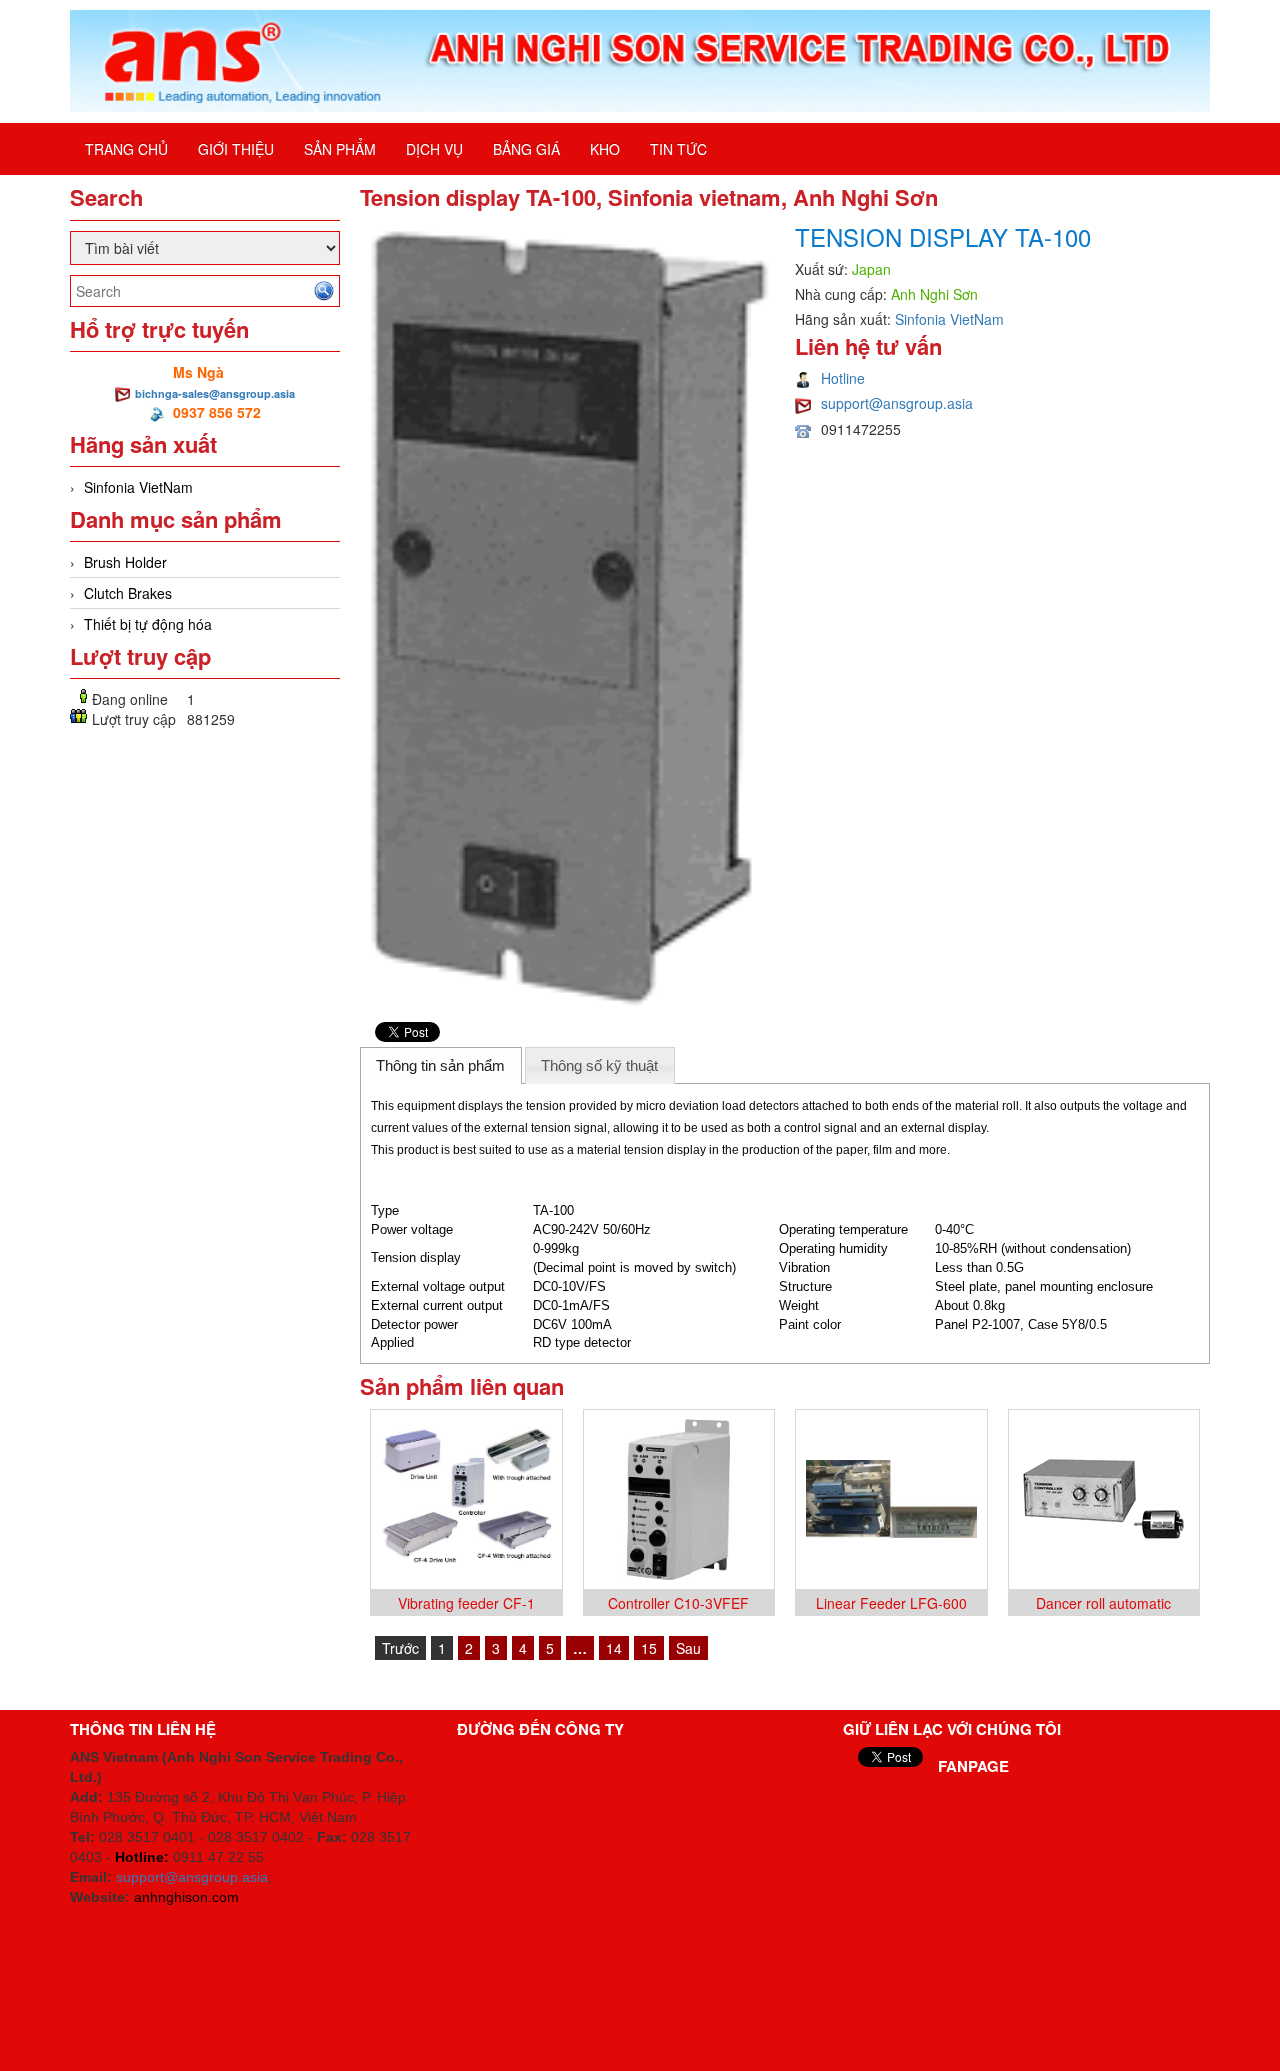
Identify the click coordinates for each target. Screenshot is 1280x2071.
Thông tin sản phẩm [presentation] (440, 1065)
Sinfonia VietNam (138, 487)
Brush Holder (125, 562)
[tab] (441, 1065)
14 (614, 1648)
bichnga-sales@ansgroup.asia (215, 393)
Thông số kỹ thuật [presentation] (599, 1065)
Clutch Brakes (128, 593)
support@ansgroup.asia (897, 403)
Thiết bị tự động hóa (148, 624)
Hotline (843, 378)
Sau (688, 1648)
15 (649, 1648)
